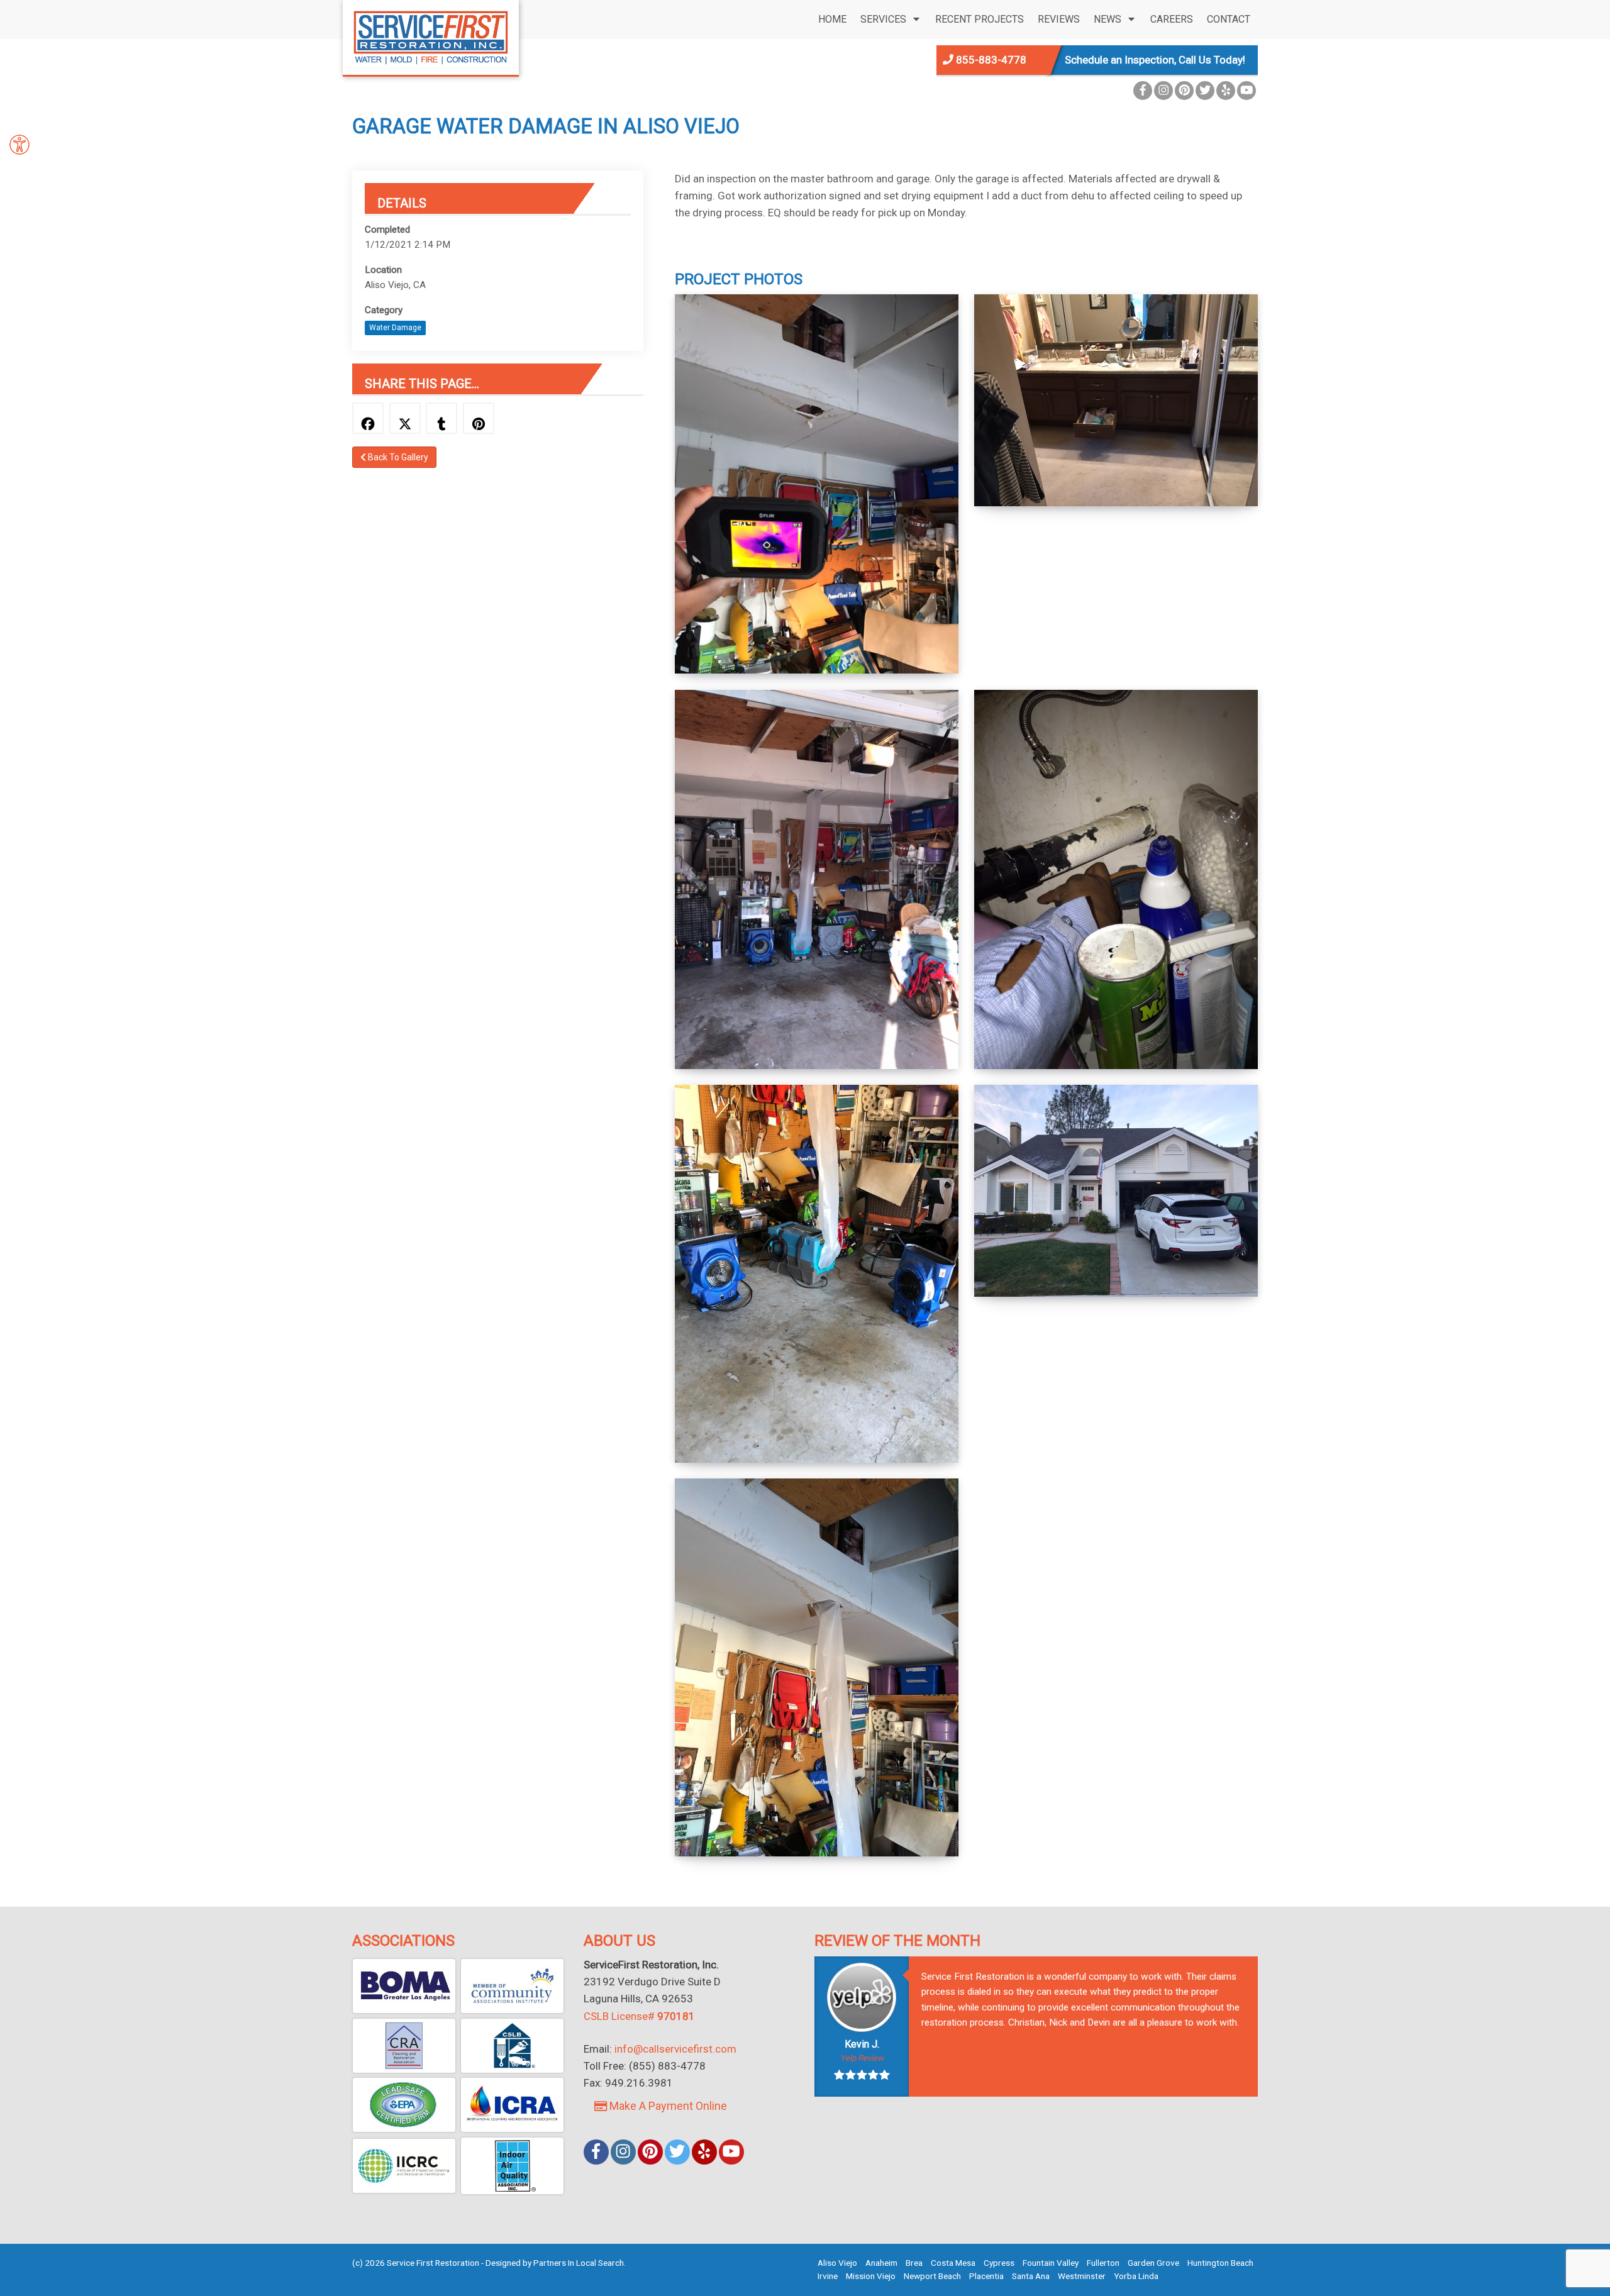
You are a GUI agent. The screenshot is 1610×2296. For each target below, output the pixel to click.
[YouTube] (1246, 91)
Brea (914, 2263)
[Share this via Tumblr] (441, 418)
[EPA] (404, 2105)
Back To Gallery (397, 457)
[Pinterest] (1184, 91)
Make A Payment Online (667, 2106)
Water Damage (395, 328)
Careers (1172, 19)
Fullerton (1103, 2263)
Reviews (1059, 19)
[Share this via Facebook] (368, 418)
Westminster (1082, 2276)
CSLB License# (639, 2016)
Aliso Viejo (837, 2263)
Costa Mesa (953, 2263)
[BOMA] (404, 1986)
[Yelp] (1226, 91)
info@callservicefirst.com (675, 2049)
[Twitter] (1205, 91)
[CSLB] (512, 2046)
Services (883, 19)
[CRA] (404, 2046)
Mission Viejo (871, 2276)
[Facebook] (1143, 91)
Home (832, 19)
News (1108, 19)
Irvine (828, 2276)
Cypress (999, 2263)
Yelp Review (862, 2058)
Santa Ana (1031, 2276)
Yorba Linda (1136, 2276)
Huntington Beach (1220, 2263)
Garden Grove (1153, 2263)
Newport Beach (932, 2276)
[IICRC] (404, 2166)
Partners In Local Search (579, 2263)
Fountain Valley (1051, 2263)
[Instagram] (1163, 91)
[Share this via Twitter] (405, 418)
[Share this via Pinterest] (479, 418)
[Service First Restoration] (431, 36)
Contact (1229, 19)
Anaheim (881, 2263)
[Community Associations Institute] (512, 1986)
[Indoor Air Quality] (512, 2166)
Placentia (986, 2276)
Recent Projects (980, 19)
